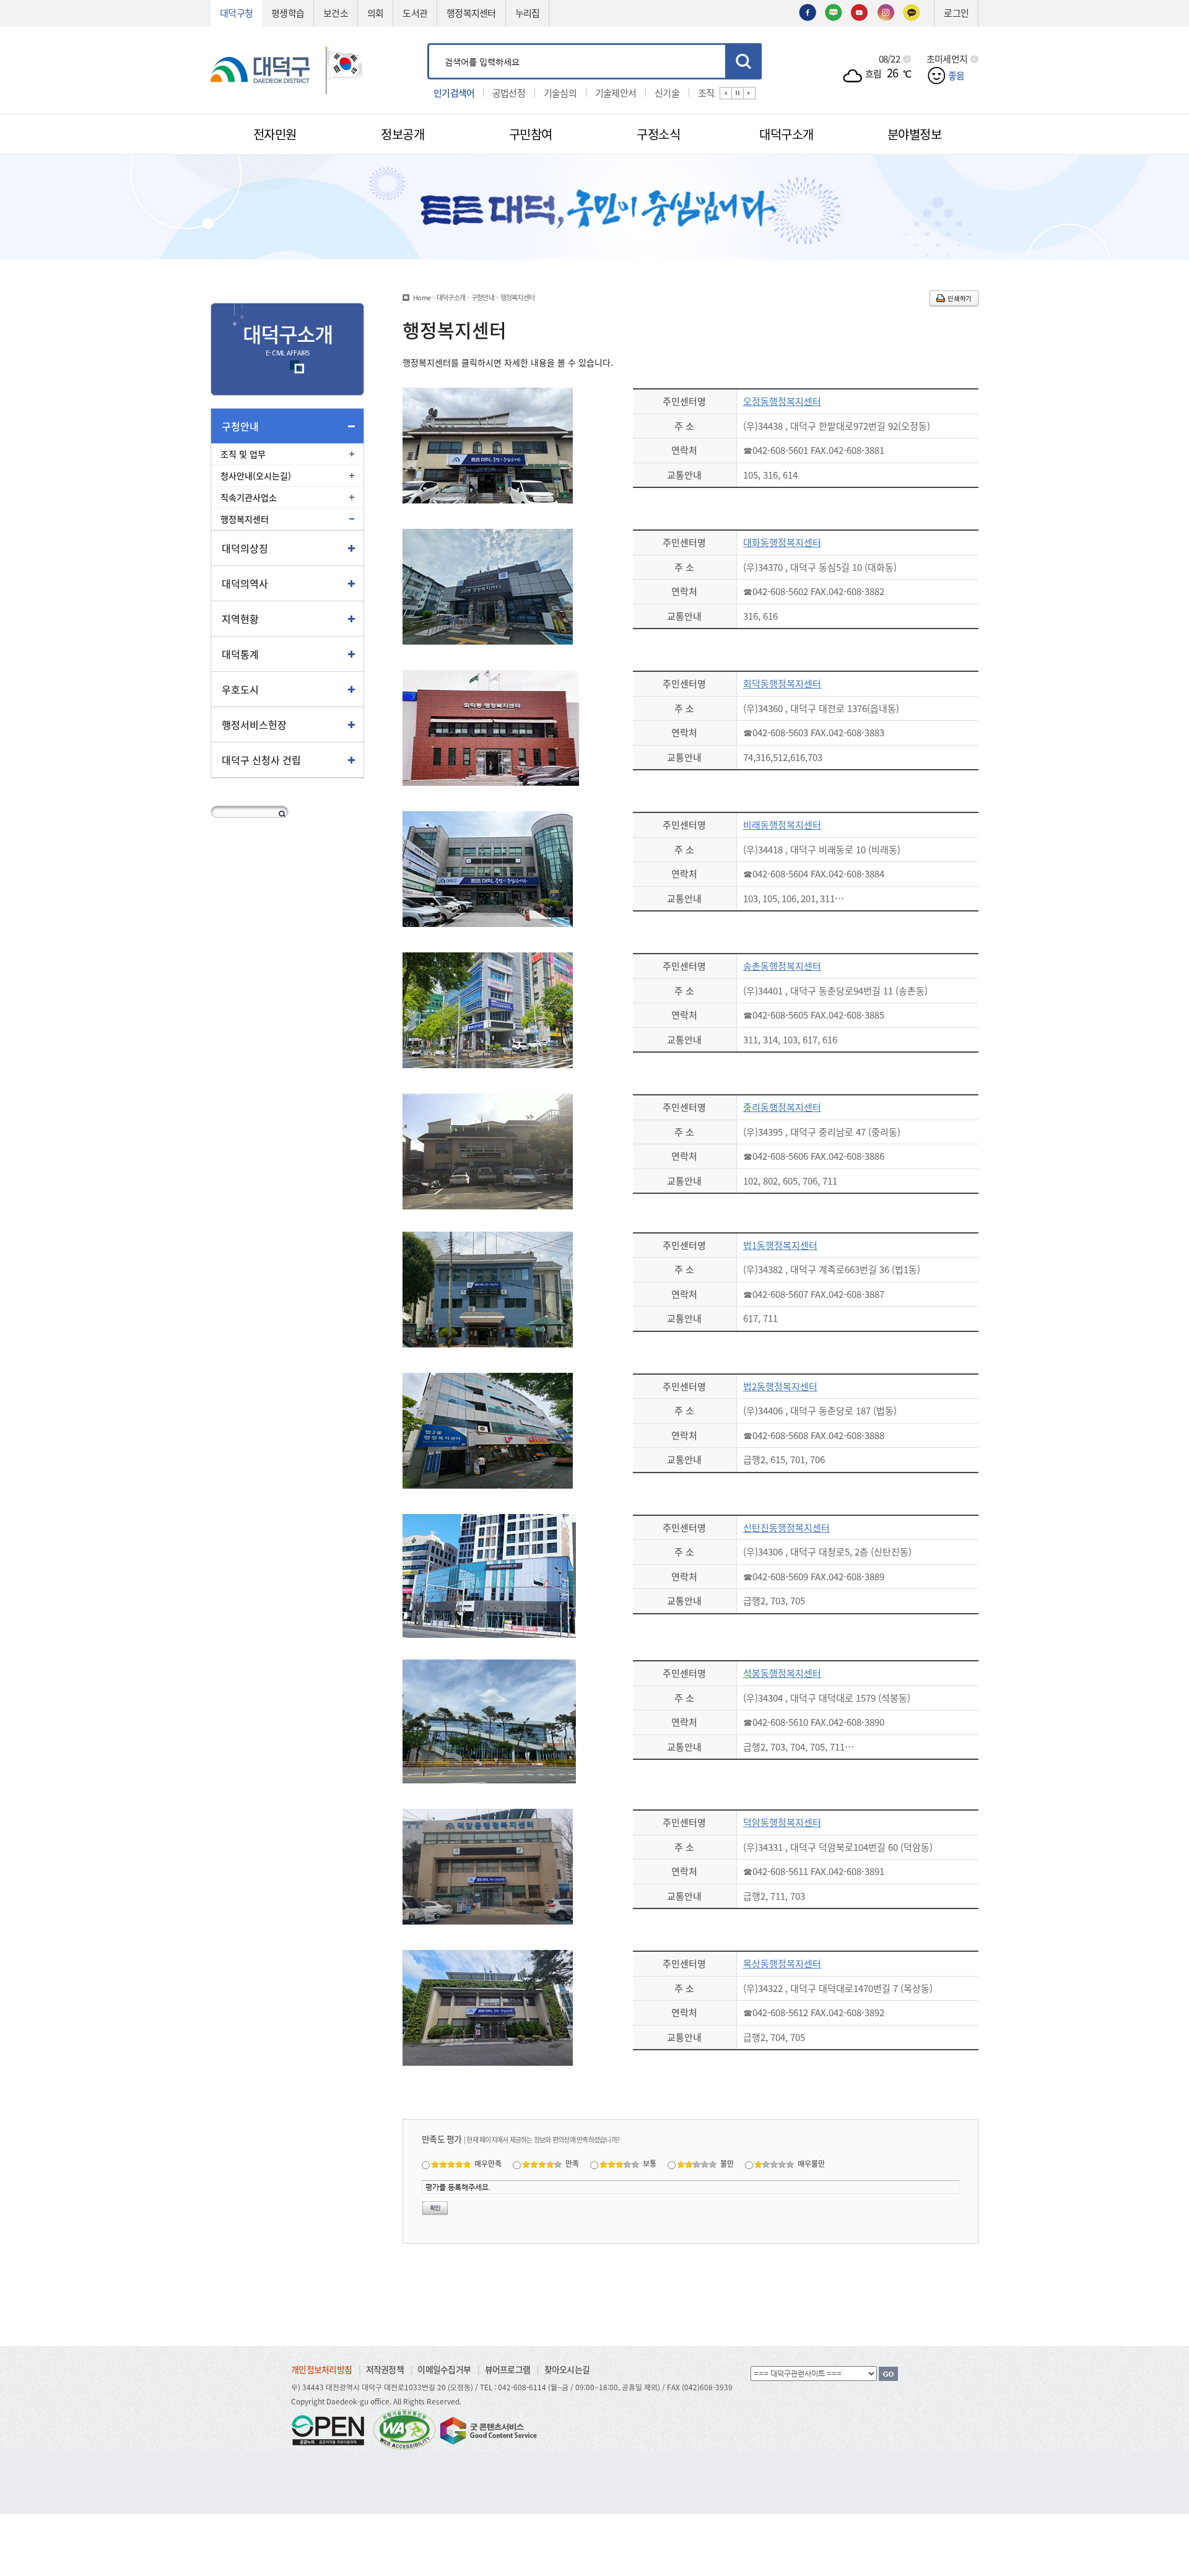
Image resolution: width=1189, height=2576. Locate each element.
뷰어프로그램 (508, 2369)
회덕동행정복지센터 (782, 683)
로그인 (956, 13)
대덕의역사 (245, 583)
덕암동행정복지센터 (782, 1822)
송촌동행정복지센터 (782, 966)
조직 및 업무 (243, 454)
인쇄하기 (960, 298)
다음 (749, 93)
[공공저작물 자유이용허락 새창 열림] (331, 2429)
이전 (726, 93)
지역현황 (240, 619)
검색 (743, 61)
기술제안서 (564, 92)
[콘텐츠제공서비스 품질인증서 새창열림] (487, 2429)
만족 (572, 2163)
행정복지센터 (471, 13)
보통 (650, 2163)
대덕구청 (236, 13)
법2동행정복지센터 (780, 1386)
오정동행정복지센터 (782, 401)
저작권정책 (385, 2369)
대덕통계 (240, 654)
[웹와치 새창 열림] (404, 2429)
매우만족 (488, 2163)
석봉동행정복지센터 (782, 1673)
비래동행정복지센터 (782, 825)
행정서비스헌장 (254, 724)
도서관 (415, 13)
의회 (376, 13)
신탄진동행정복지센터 (786, 1527)
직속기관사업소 (249, 497)
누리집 (528, 13)
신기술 (616, 92)
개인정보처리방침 (321, 2369)
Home (422, 297)
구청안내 (240, 426)
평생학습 (288, 13)
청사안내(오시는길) (256, 476)
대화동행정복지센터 (782, 542)
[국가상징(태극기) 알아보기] (344, 68)
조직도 (659, 92)
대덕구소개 (451, 297)
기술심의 (509, 92)
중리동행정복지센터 (782, 1107)
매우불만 (811, 2163)
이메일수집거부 (444, 2369)
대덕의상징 (245, 548)
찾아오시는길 (567, 2369)
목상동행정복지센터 (782, 1963)
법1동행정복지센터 (780, 1245)
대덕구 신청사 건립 (261, 760)
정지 (738, 93)
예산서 (702, 92)
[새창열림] (808, 11)
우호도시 (240, 689)
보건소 (336, 13)
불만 (727, 2163)
